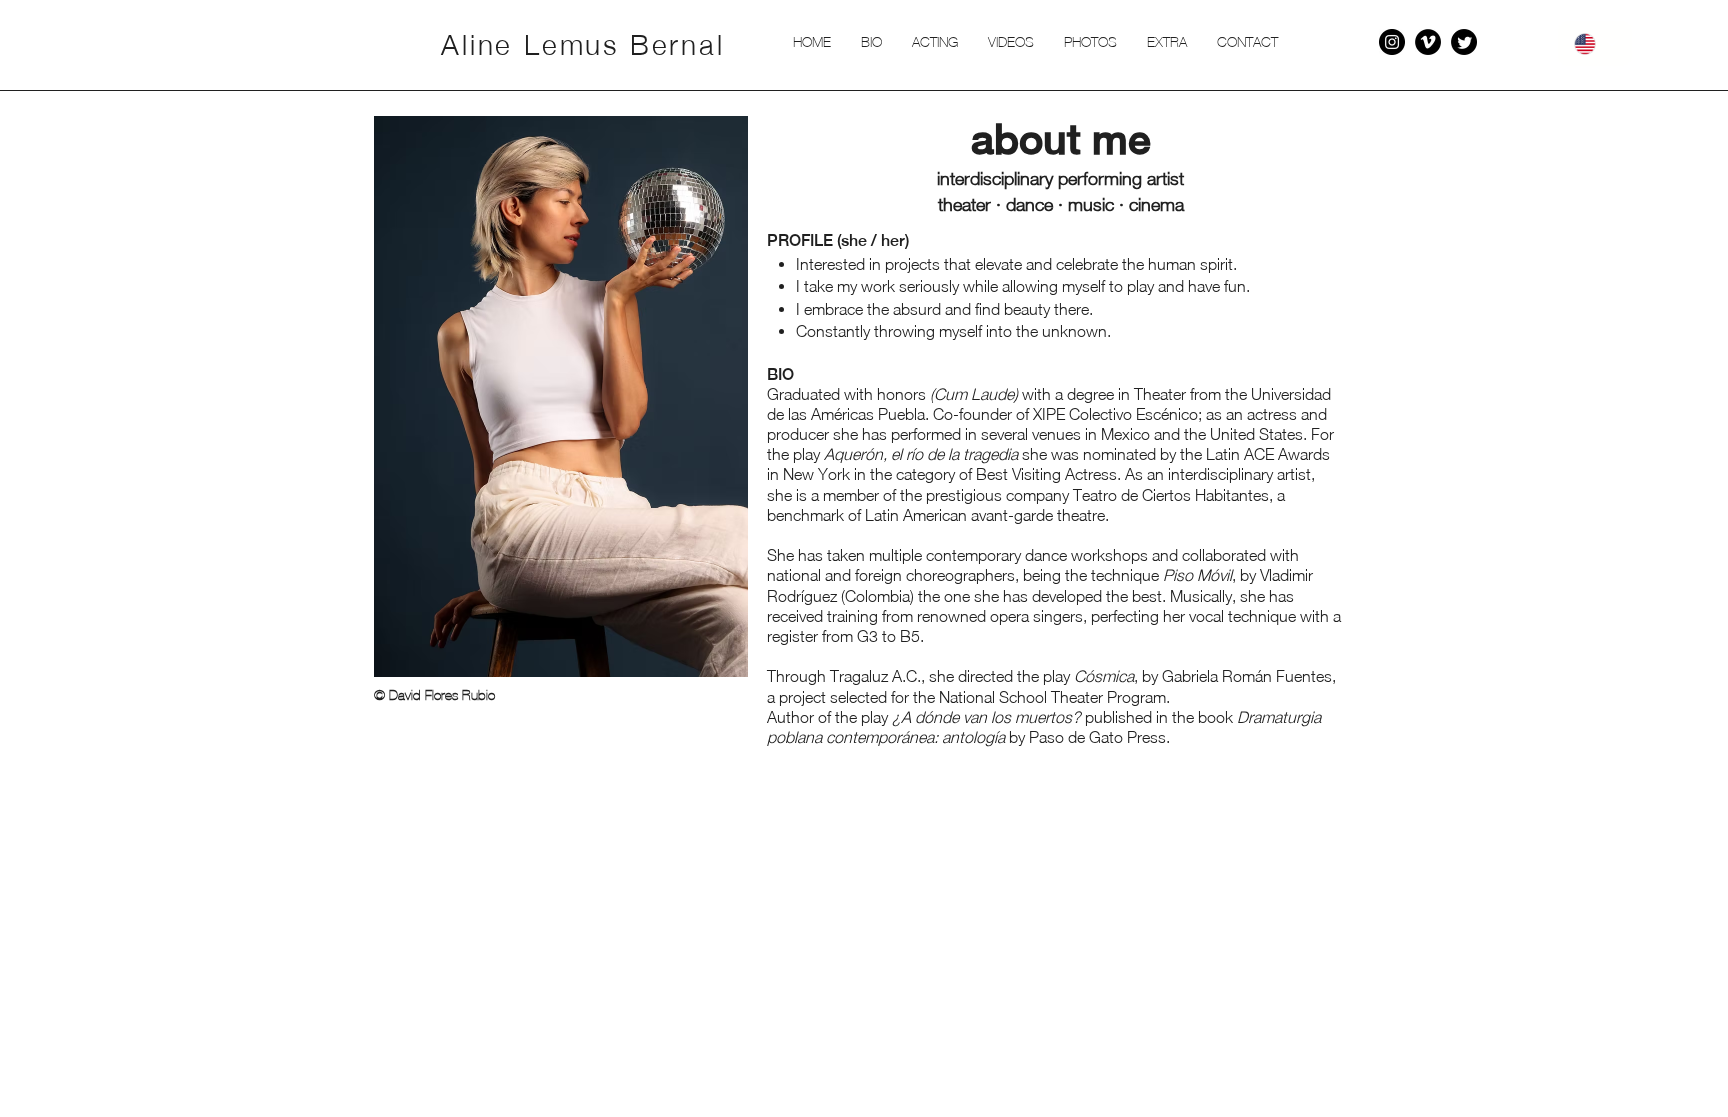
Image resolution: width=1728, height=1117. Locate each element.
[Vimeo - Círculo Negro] (1428, 42)
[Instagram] (1392, 42)
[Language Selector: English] (1595, 43)
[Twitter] (1464, 42)
